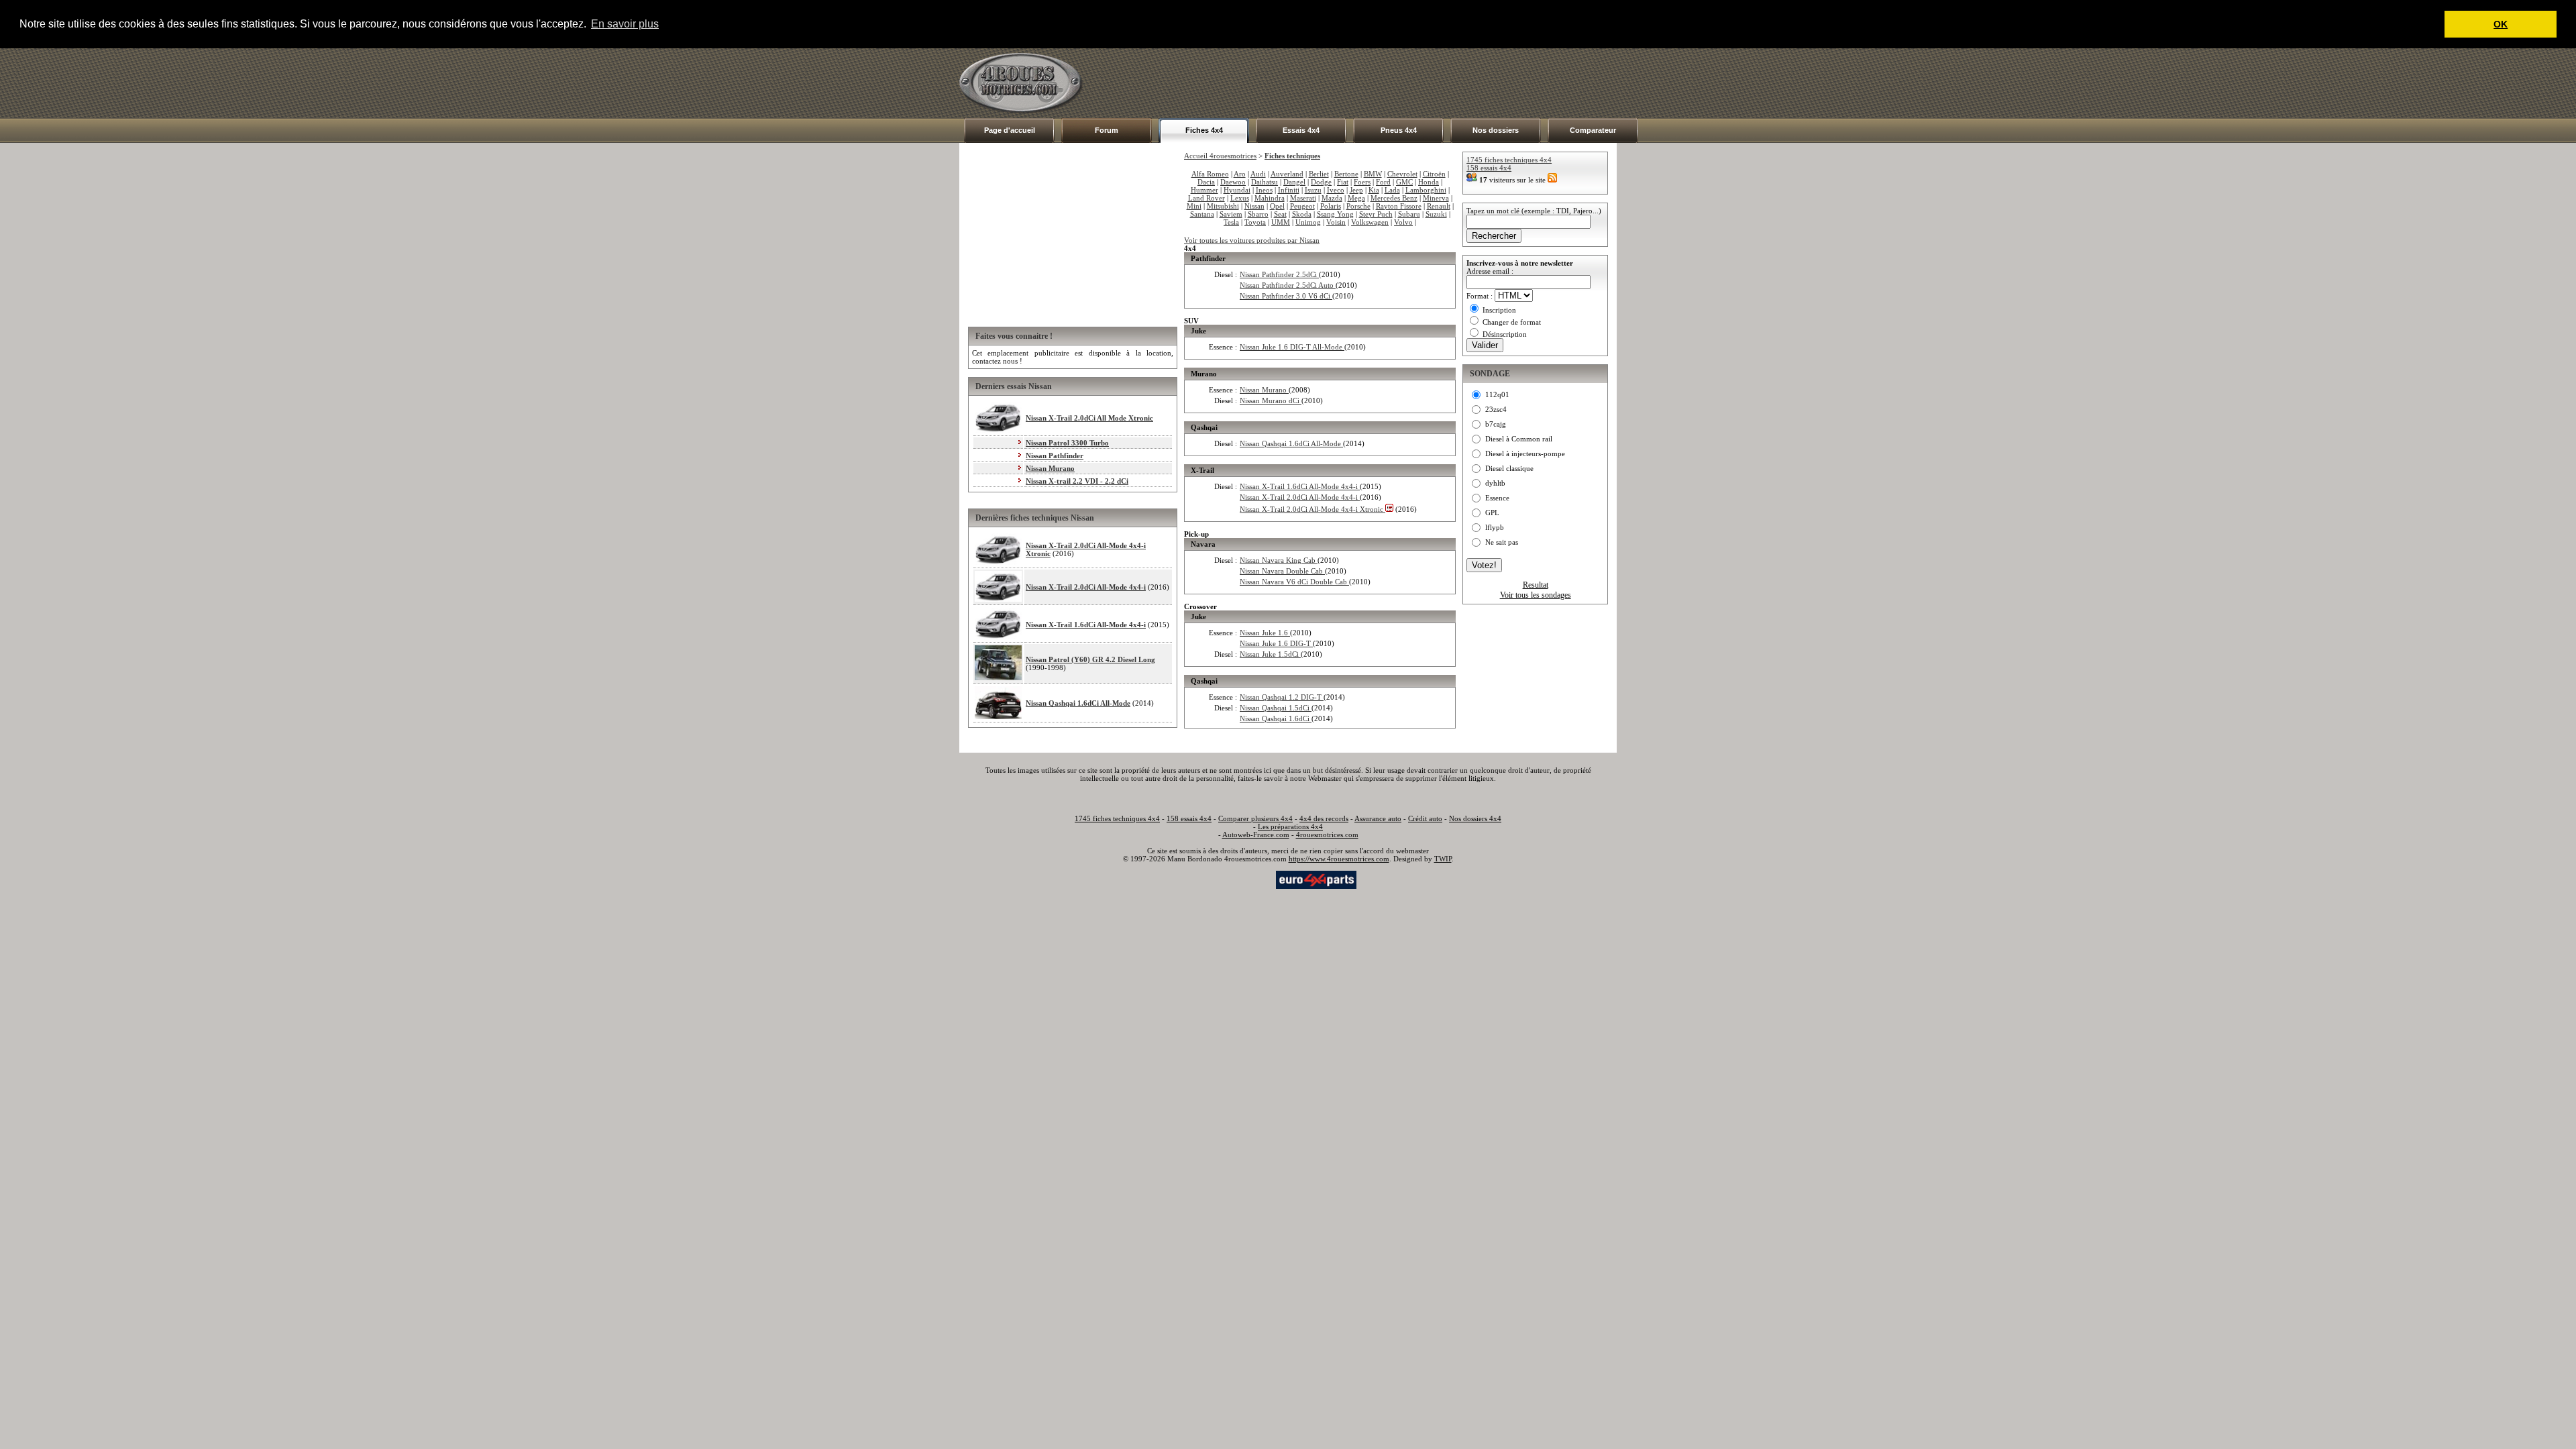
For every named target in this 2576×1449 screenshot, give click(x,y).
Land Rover (1206, 198)
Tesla (1231, 222)
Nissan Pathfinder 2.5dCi (1279, 274)
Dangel (1294, 182)
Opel (1277, 206)
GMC (1404, 182)
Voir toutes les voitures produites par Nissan (1252, 240)
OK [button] (2501, 24)
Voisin (1336, 222)
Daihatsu (1265, 182)
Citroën (1434, 174)
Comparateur (1593, 130)
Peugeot (1302, 206)
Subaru (1409, 214)
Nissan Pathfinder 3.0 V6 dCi (1286, 296)
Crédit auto (1425, 818)
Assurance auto (1378, 818)
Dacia (1206, 182)
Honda (1429, 182)
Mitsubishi (1223, 206)
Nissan (1254, 206)
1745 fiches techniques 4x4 (1509, 160)
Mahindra (1270, 198)
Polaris (1331, 206)
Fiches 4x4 (1204, 130)
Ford (1383, 182)
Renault (1439, 206)
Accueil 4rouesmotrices (1220, 156)
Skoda (1302, 214)
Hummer (1204, 190)
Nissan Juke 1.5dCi (1270, 654)
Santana (1202, 214)
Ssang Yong (1335, 214)
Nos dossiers (1496, 130)
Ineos (1264, 190)
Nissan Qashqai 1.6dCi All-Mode (1078, 703)
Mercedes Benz (1394, 198)
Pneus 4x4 (1399, 130)
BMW (1373, 174)
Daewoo (1233, 182)
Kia (1374, 190)
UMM (1281, 222)
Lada (1392, 190)
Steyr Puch (1376, 214)
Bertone (1346, 174)
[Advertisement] (1373, 83)
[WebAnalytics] (1247, 879)
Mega (1356, 198)
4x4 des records (1324, 818)
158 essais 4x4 (1489, 168)
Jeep (1356, 190)
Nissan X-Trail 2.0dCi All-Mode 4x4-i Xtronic (1312, 509)
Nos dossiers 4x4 (1475, 818)
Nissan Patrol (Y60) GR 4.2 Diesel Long (1090, 659)
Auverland (1287, 174)
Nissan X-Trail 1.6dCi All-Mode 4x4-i (1086, 625)
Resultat (1536, 585)
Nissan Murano (1050, 468)
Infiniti (1289, 190)
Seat (1280, 214)
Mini (1194, 206)
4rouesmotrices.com (1327, 835)
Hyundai (1237, 190)
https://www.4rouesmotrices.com (1339, 859)
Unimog (1308, 222)
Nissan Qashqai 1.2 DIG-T (1282, 697)
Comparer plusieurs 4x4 (1255, 818)
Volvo (1403, 222)
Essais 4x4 (1301, 130)
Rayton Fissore (1399, 206)
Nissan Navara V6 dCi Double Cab (1294, 582)
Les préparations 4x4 (1290, 826)
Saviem (1231, 214)
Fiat (1343, 182)
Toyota (1255, 222)
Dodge (1321, 182)
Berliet (1319, 174)
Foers (1362, 182)
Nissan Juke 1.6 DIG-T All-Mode (1292, 347)
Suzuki (1436, 214)
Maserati (1303, 198)
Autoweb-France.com (1256, 835)
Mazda (1332, 198)
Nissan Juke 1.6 (1265, 633)
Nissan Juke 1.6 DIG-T (1276, 643)
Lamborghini (1426, 190)
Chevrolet (1402, 174)
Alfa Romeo (1210, 174)
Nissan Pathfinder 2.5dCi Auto (1288, 285)
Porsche (1358, 206)
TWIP (1443, 859)
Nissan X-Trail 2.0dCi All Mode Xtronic (1089, 418)
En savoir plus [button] (625, 24)
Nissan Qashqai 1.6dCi (1276, 718)
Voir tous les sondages (1536, 595)
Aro (1240, 174)
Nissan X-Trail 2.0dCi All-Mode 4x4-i (1086, 587)
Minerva (1436, 198)
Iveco (1336, 190)
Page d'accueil (1010, 130)
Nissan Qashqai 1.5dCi (1276, 708)
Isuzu (1313, 190)
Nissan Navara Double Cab (1282, 571)
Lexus (1240, 198)
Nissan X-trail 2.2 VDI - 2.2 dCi (1077, 481)
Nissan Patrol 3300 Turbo (1067, 443)
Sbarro (1258, 214)
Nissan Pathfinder (1055, 455)
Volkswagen (1370, 222)
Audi (1258, 174)
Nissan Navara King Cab (1279, 560)
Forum (1107, 130)
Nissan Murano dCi (1271, 400)
